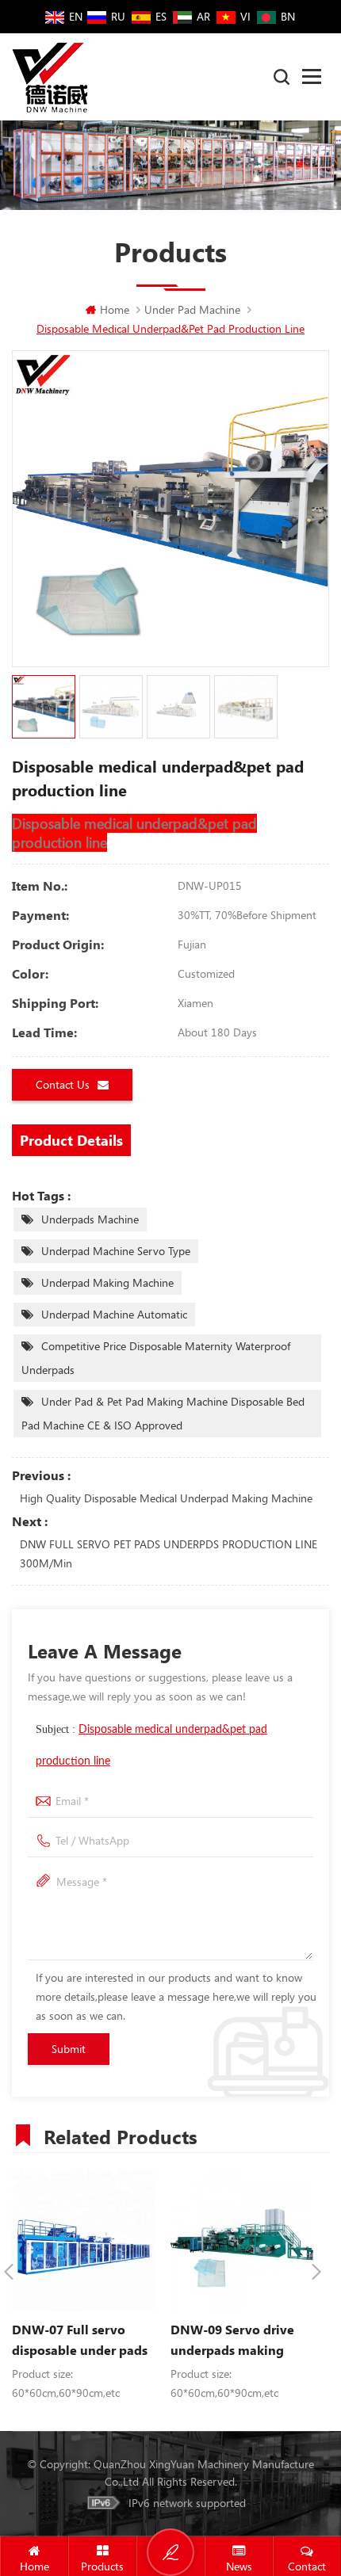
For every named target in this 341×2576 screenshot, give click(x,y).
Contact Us (63, 1084)
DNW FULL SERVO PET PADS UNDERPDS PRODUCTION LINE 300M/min (169, 1553)
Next (316, 2272)
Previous (9, 2272)
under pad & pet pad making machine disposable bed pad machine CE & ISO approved (163, 1413)
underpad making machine (107, 1282)
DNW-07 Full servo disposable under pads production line (80, 2341)
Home (115, 309)
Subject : (151, 1745)
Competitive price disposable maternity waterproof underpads (156, 1358)
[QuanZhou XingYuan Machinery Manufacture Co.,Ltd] (50, 77)
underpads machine (90, 1219)
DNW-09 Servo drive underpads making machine (232, 2341)
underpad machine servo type (116, 1251)
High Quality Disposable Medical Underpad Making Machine (166, 1498)
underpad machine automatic (114, 1314)
